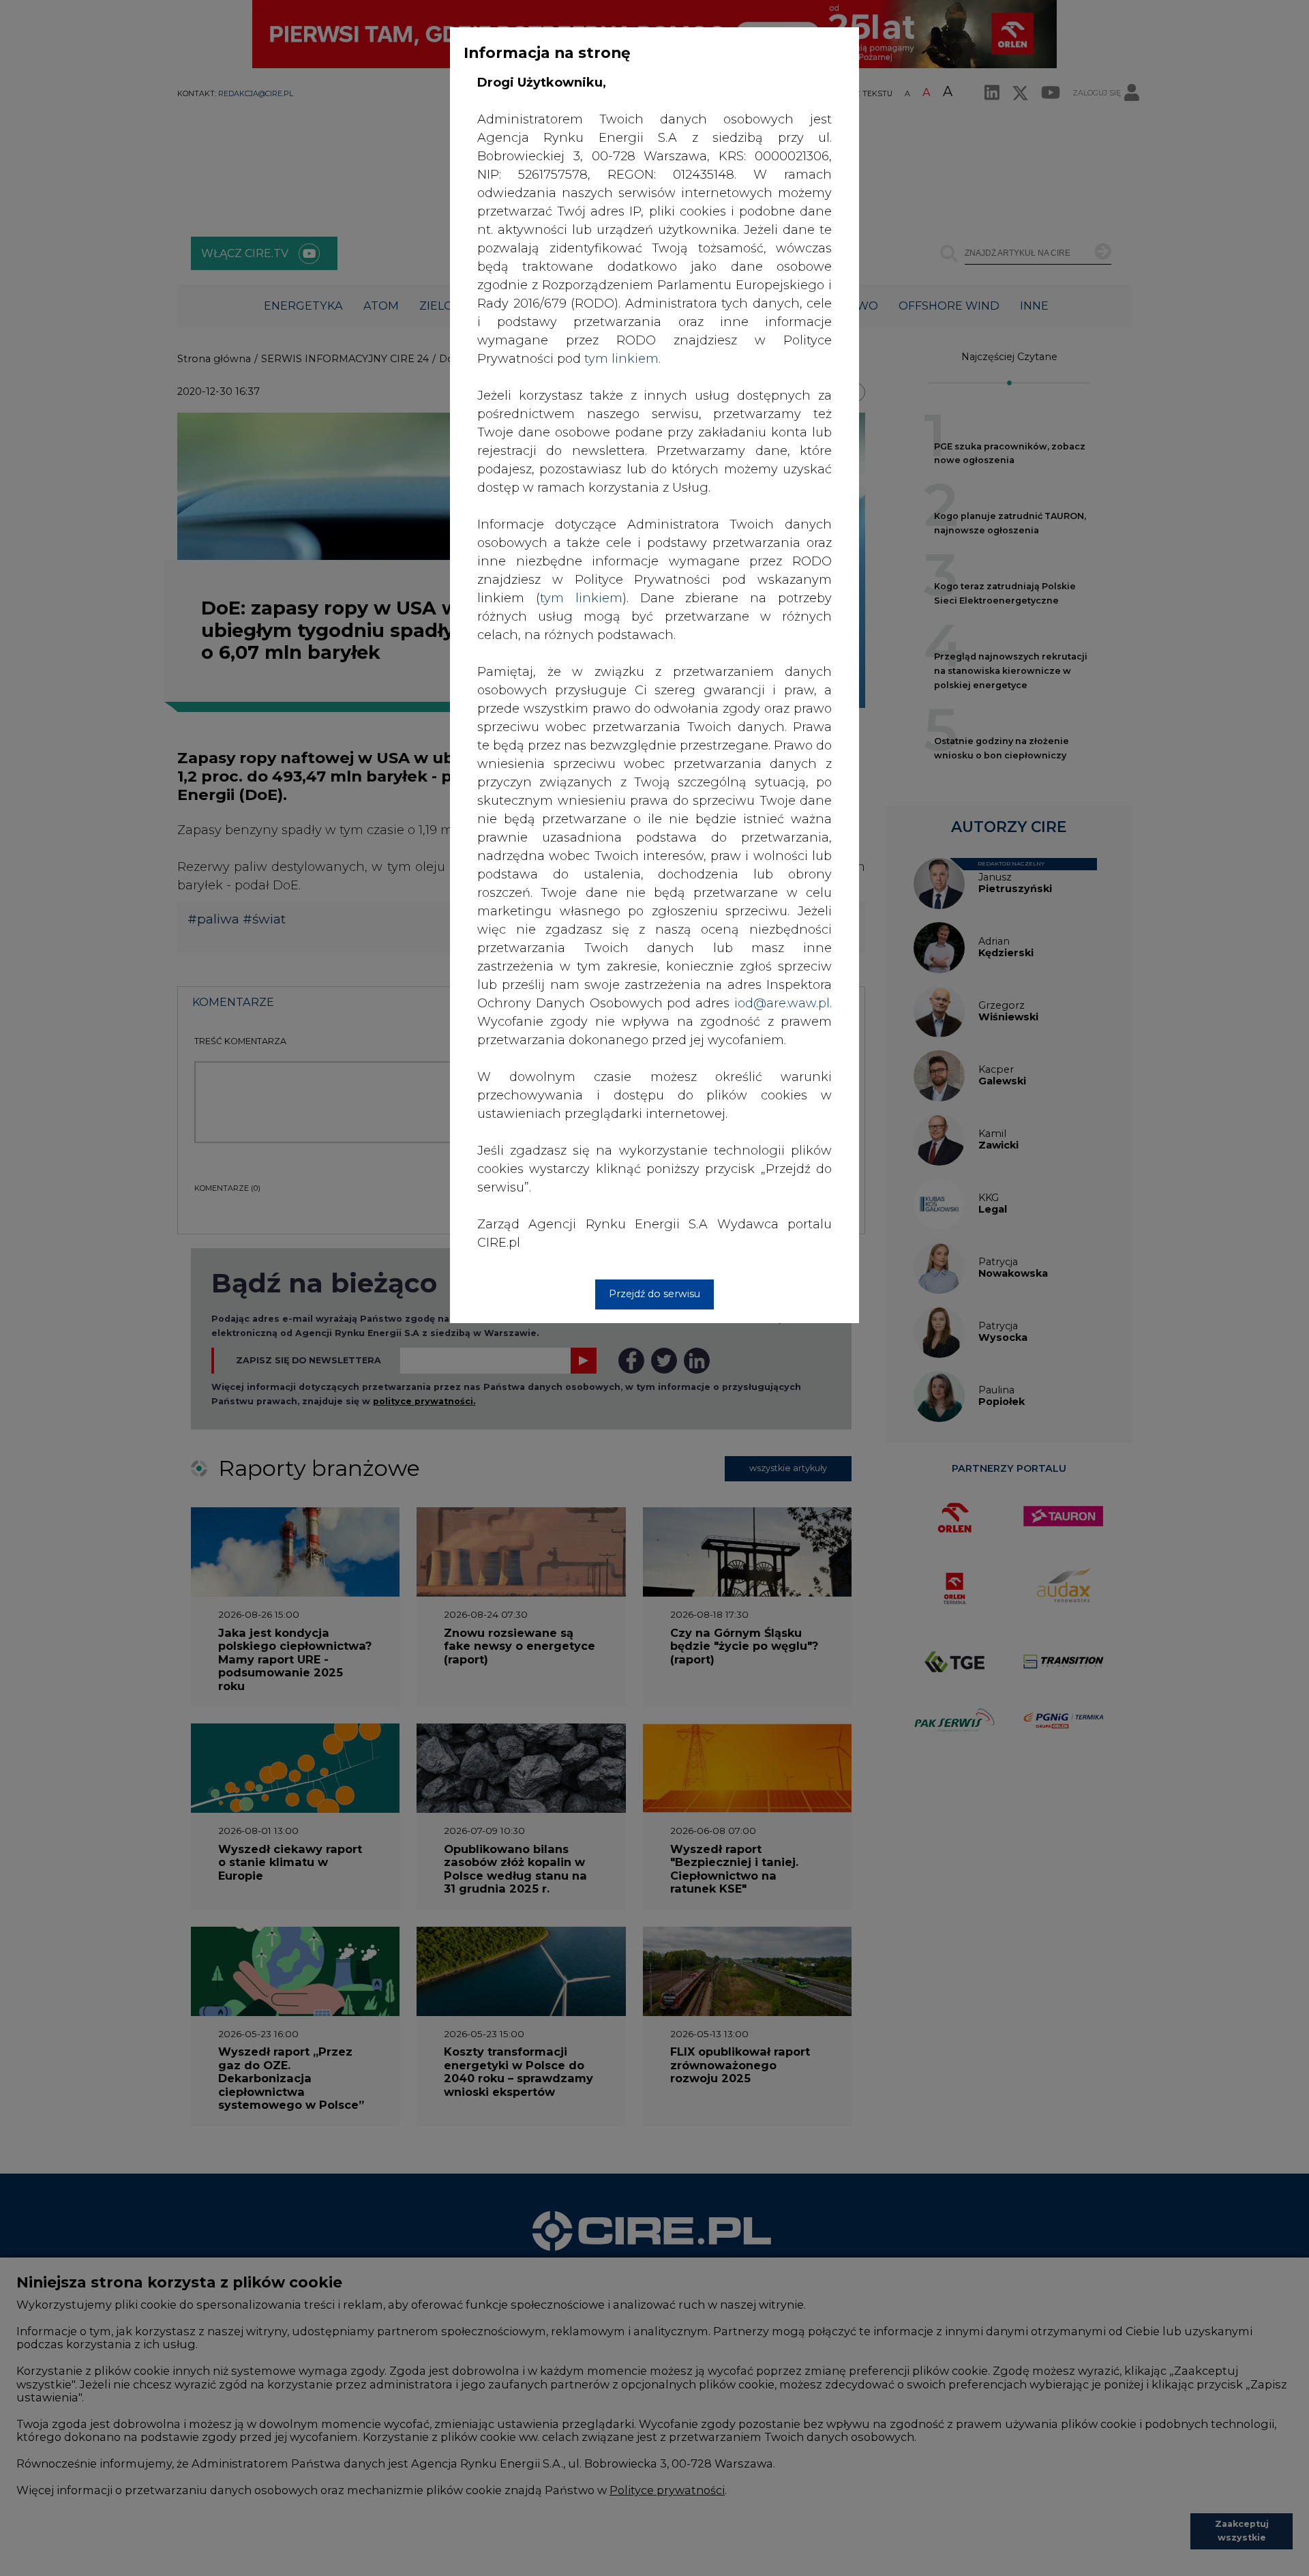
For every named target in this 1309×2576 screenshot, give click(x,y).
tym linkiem (581, 598)
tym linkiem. (622, 359)
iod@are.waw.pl (782, 1003)
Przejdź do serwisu (654, 1294)
